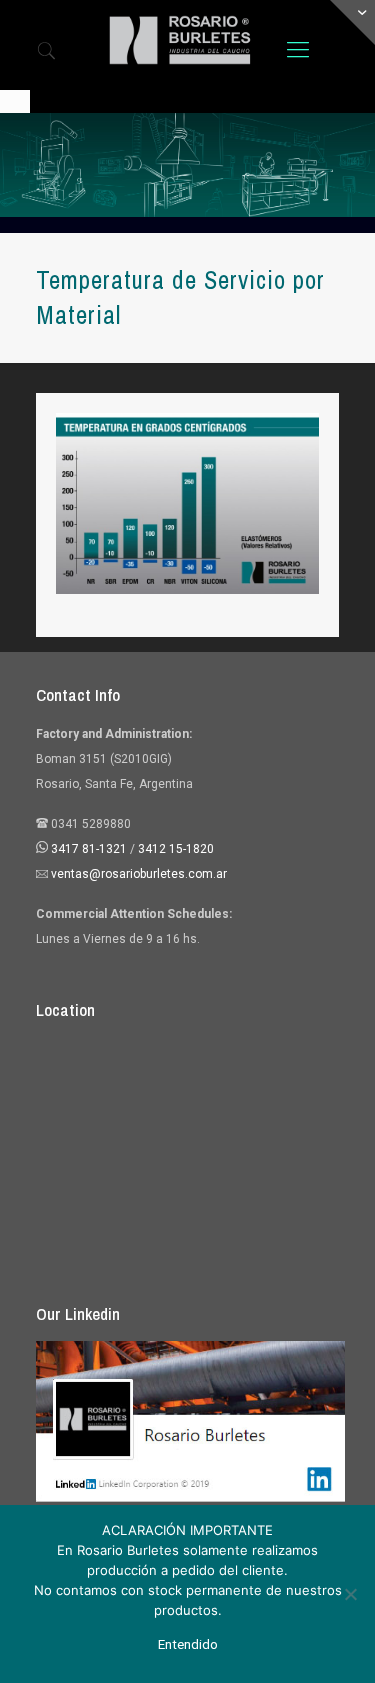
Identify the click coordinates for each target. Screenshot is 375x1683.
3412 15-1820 (176, 849)
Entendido (188, 1644)
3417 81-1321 (89, 849)
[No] (350, 1594)
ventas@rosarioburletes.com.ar (137, 874)
